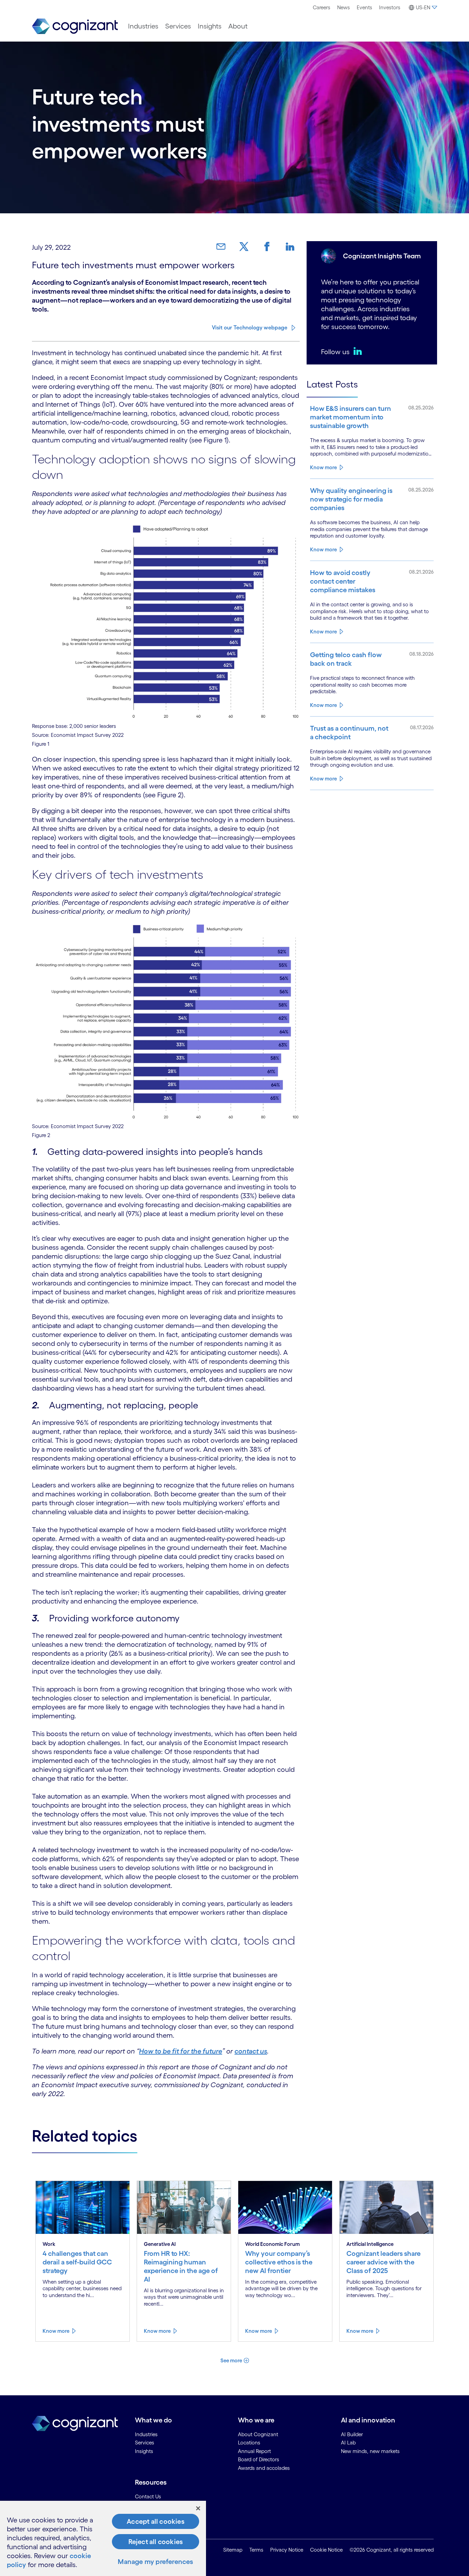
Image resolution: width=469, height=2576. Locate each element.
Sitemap (233, 2550)
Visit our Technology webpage (250, 327)
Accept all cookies (156, 2521)
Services (178, 26)
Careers (322, 7)
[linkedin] (359, 351)
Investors (390, 7)
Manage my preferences (155, 2562)
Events (364, 7)
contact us (251, 2051)
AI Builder (352, 2434)
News (344, 7)
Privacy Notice (287, 2550)
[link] (224, 247)
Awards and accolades (264, 2468)
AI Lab (348, 2443)
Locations (249, 2443)
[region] (103, 2538)
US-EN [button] (423, 7)
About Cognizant (258, 2434)
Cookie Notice (326, 2550)
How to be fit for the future (181, 2051)
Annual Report (254, 2451)
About (238, 26)
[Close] (198, 2508)
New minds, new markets (370, 2451)
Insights (210, 26)
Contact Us (148, 2496)
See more (231, 2360)
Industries (143, 26)
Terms (256, 2550)
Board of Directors (259, 2459)
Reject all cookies (156, 2542)
